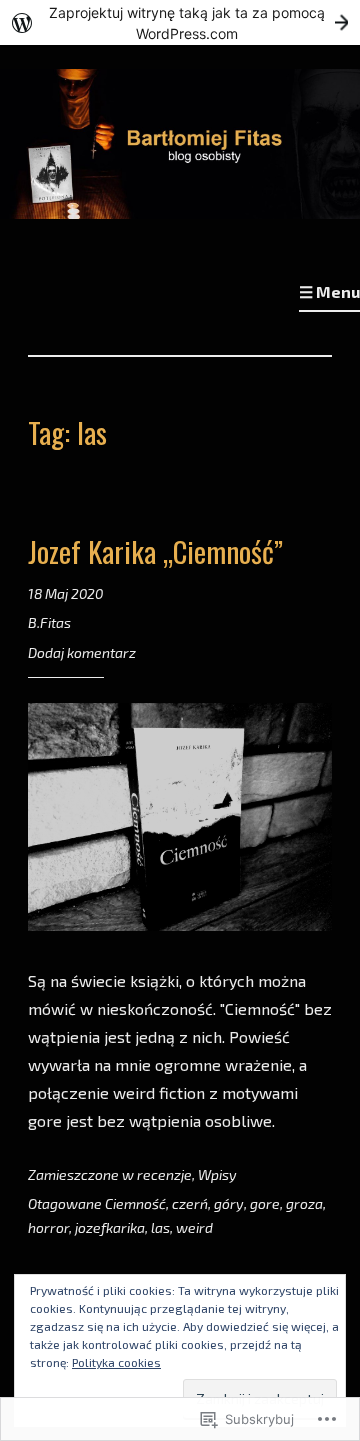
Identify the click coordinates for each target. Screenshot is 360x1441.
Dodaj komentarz (82, 652)
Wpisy (217, 1174)
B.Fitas (49, 622)
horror (48, 1227)
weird (194, 1227)
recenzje (164, 1174)
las (160, 1227)
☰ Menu (329, 291)
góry (229, 1203)
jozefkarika (110, 1227)
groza (304, 1203)
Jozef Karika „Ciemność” (155, 550)
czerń (190, 1203)
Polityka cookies (116, 1362)
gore (265, 1203)
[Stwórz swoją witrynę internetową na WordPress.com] (180, 22)
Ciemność (135, 1203)
